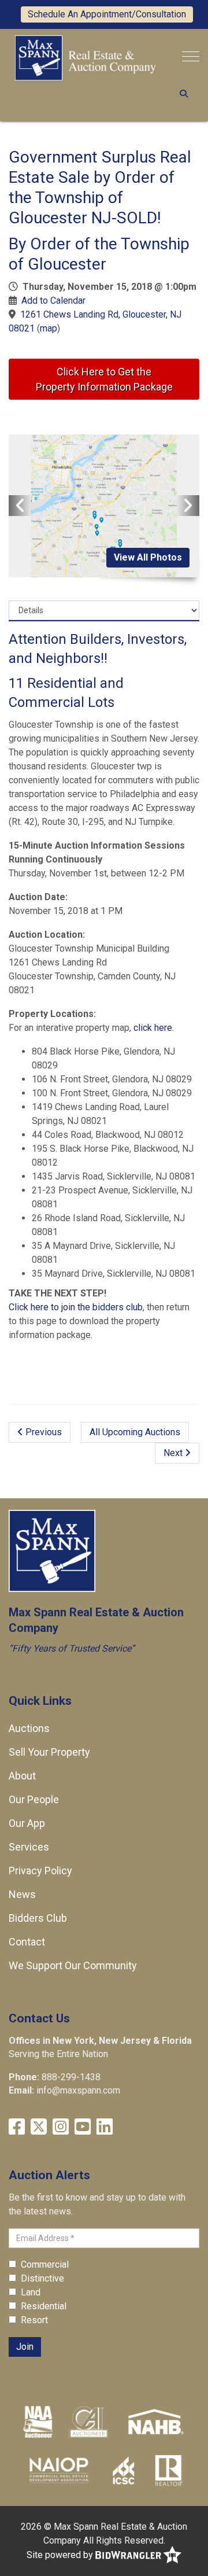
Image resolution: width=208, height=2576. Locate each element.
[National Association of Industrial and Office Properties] (59, 2470)
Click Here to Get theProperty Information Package (104, 379)
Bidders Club (38, 1918)
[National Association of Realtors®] (169, 2470)
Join (25, 2347)
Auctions (29, 1728)
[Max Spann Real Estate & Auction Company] (86, 57)
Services (29, 1847)
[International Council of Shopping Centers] (124, 2470)
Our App (27, 1823)
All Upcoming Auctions (135, 1432)
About (22, 1776)
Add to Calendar (53, 301)
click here (153, 1028)
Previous (42, 1432)
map (49, 328)
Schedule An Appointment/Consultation (107, 14)
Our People (34, 1799)
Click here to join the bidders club (76, 1307)
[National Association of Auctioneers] (38, 2422)
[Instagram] (61, 2127)
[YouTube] (83, 2127)
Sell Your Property (49, 1752)
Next (174, 1453)
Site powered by (61, 2555)
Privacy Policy (40, 1871)
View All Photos (148, 557)
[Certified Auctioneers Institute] (89, 2422)
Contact (27, 1942)
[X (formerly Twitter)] (39, 2127)
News (22, 1894)
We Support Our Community (73, 1965)
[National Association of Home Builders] (155, 2422)
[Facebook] (17, 2127)
